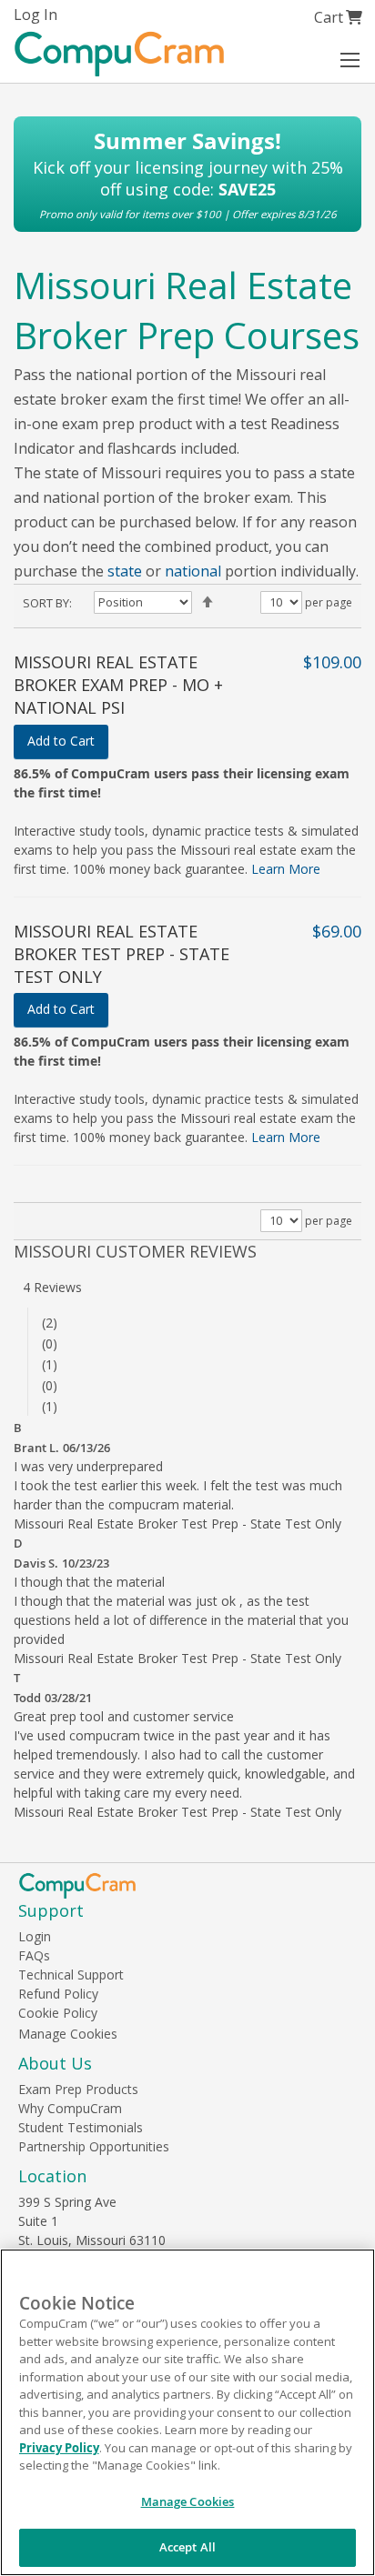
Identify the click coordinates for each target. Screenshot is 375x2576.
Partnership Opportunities (94, 2146)
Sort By (46, 603)
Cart (338, 17)
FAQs (34, 1955)
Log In (35, 15)
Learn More (286, 869)
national (193, 571)
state (125, 571)
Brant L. (36, 1448)
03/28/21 (68, 1698)
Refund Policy (58, 1994)
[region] (187, 2412)
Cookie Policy (58, 2013)
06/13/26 (86, 1448)
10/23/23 (86, 1563)
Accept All (187, 2547)
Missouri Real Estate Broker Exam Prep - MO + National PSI (118, 685)
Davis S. (36, 1563)
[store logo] (119, 54)
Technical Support (71, 1975)
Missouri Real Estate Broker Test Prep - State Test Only (122, 954)
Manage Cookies (68, 2034)
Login (35, 1936)
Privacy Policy (59, 2448)
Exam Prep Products (78, 2089)
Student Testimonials (81, 2127)
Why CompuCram (70, 2108)
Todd (27, 1698)
